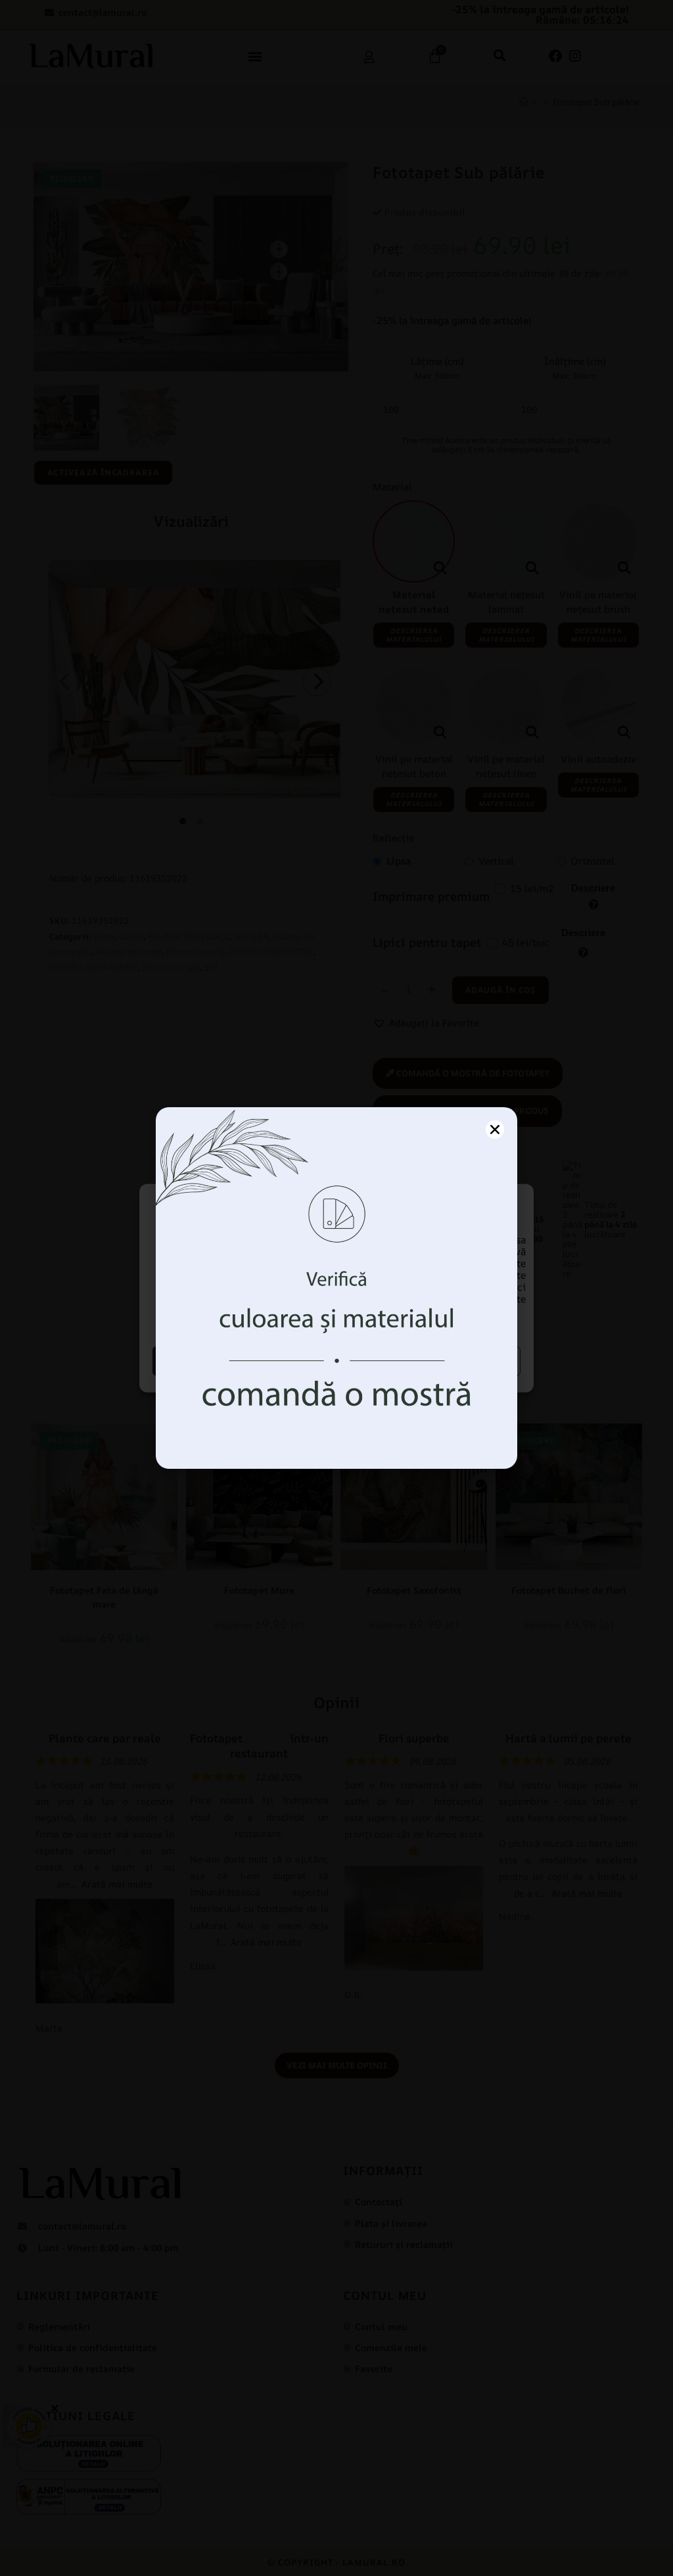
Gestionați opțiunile (430, 1361)
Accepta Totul (243, 1361)
